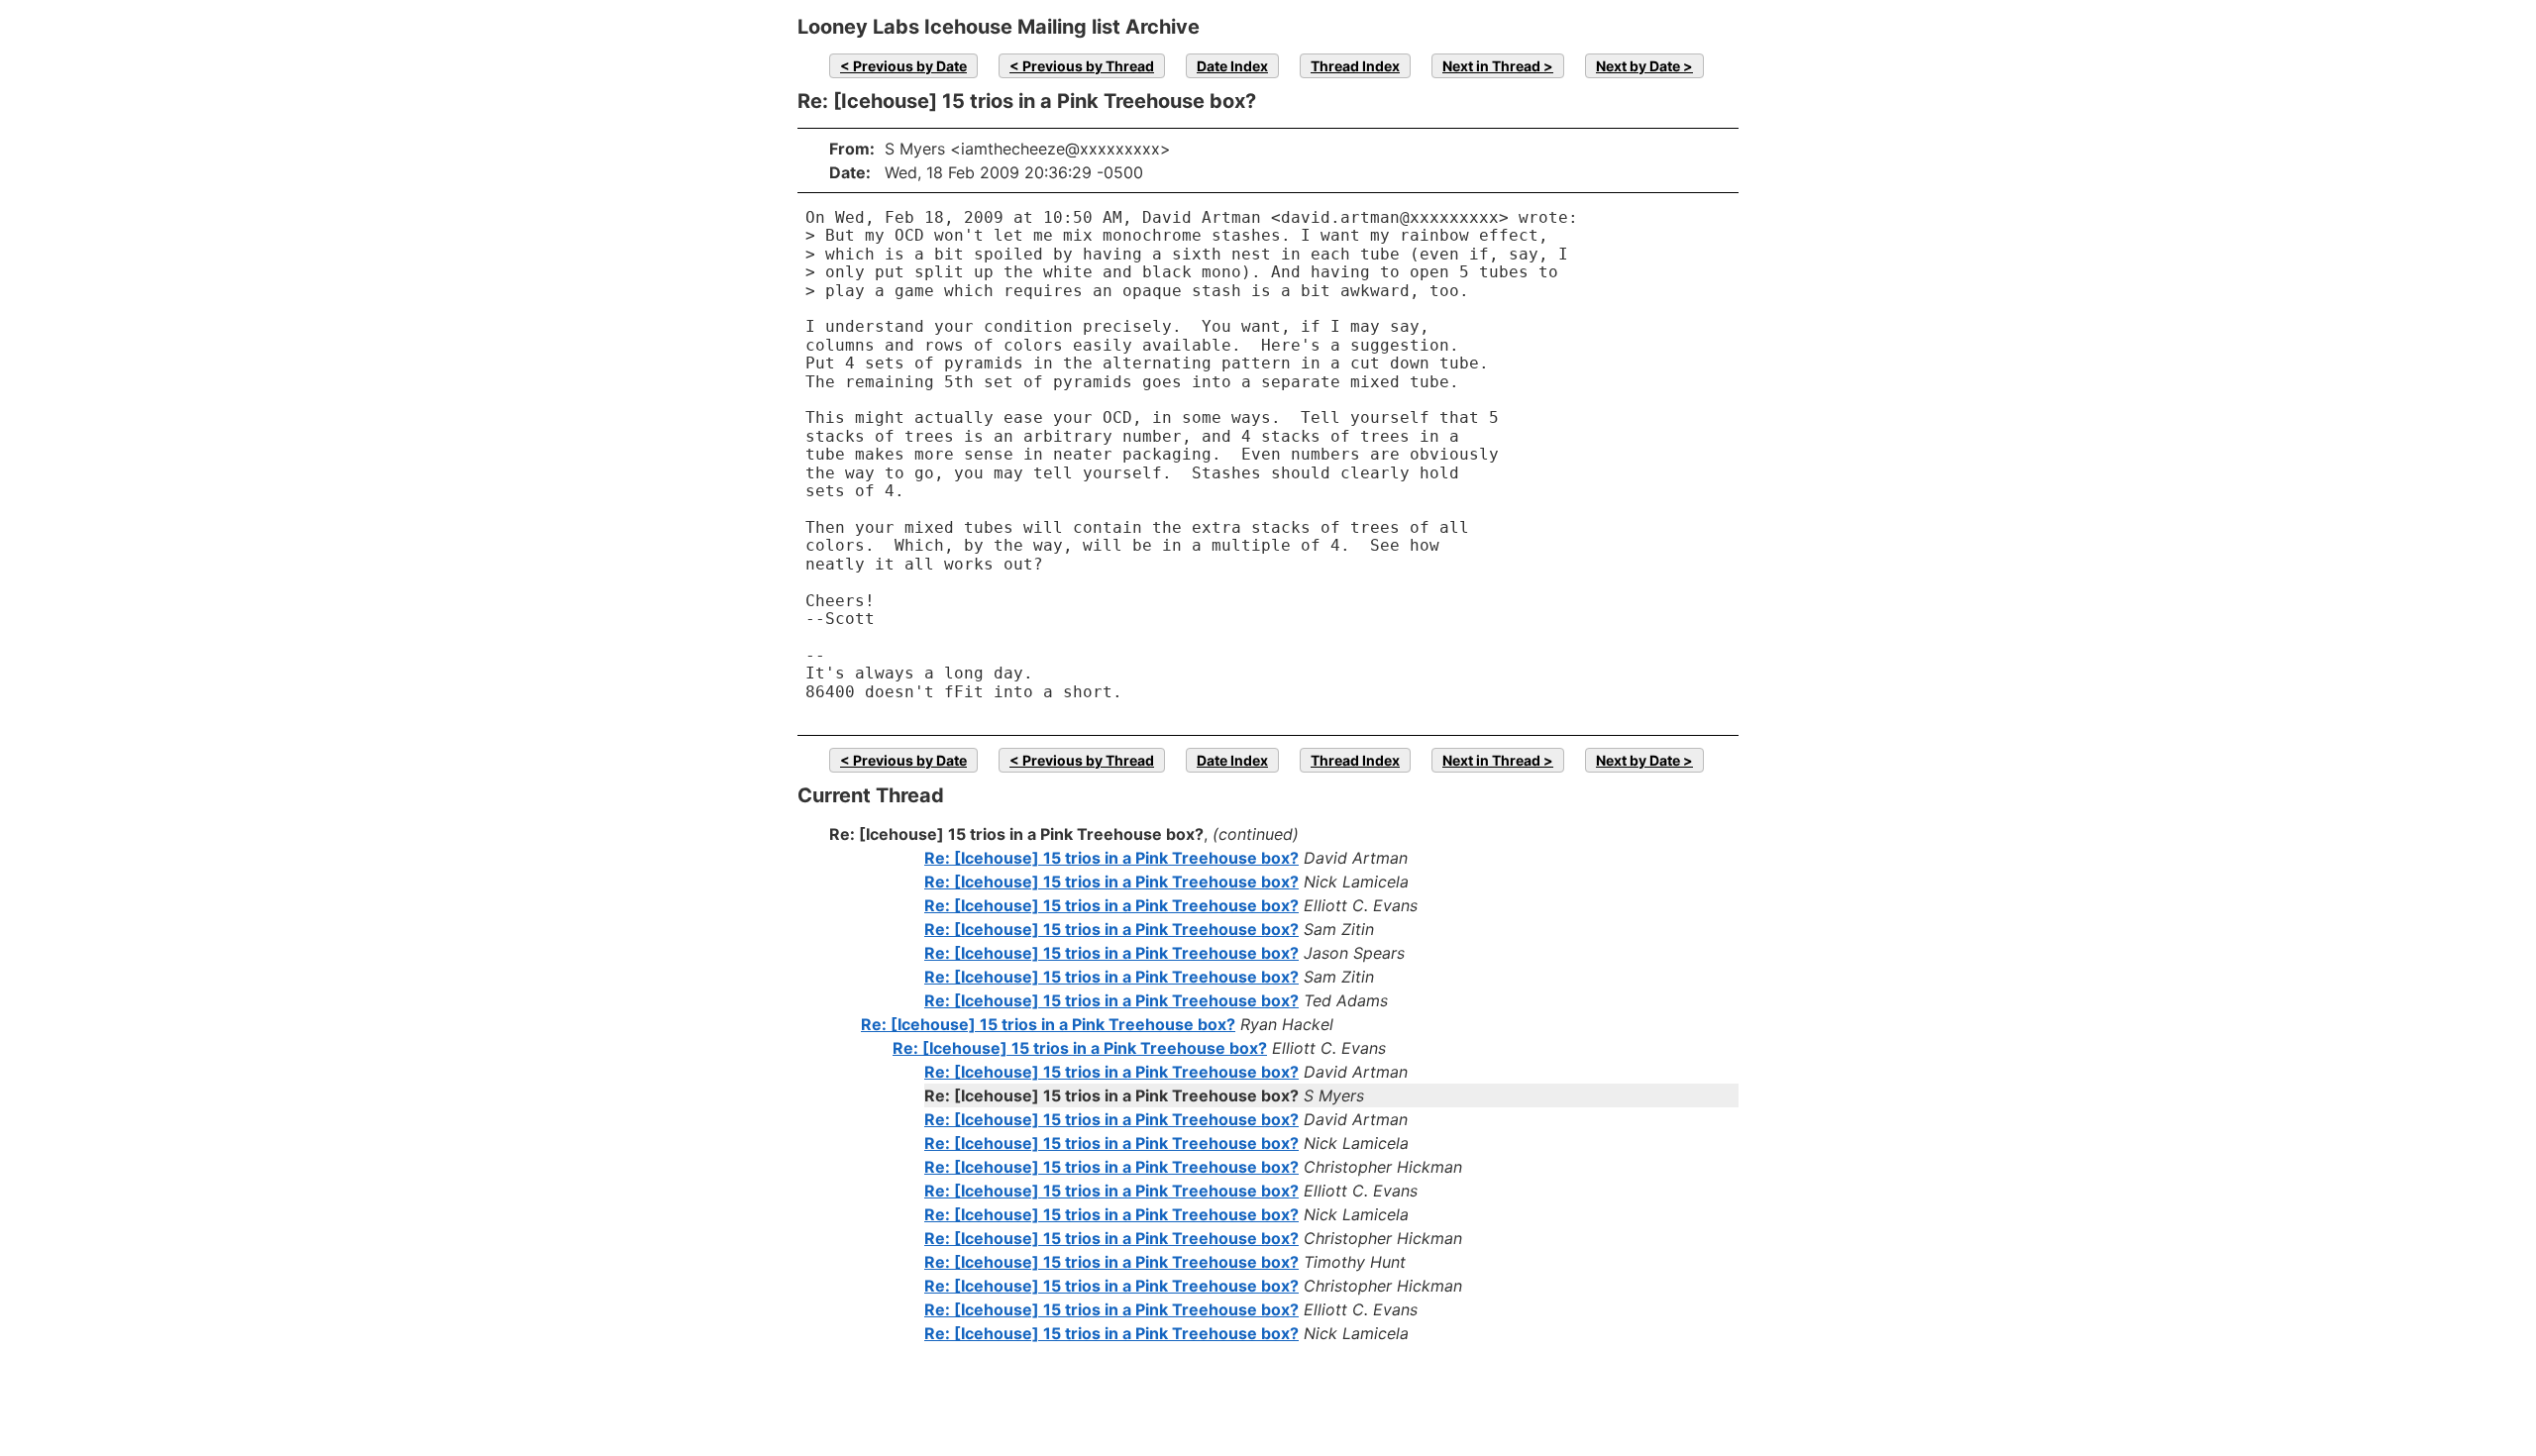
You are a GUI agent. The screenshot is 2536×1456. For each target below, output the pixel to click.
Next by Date (1638, 66)
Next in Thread (1491, 66)
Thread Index (1355, 66)
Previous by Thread (1088, 66)
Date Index (1232, 66)
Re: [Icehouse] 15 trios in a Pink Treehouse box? (1111, 858)
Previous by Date (910, 66)
